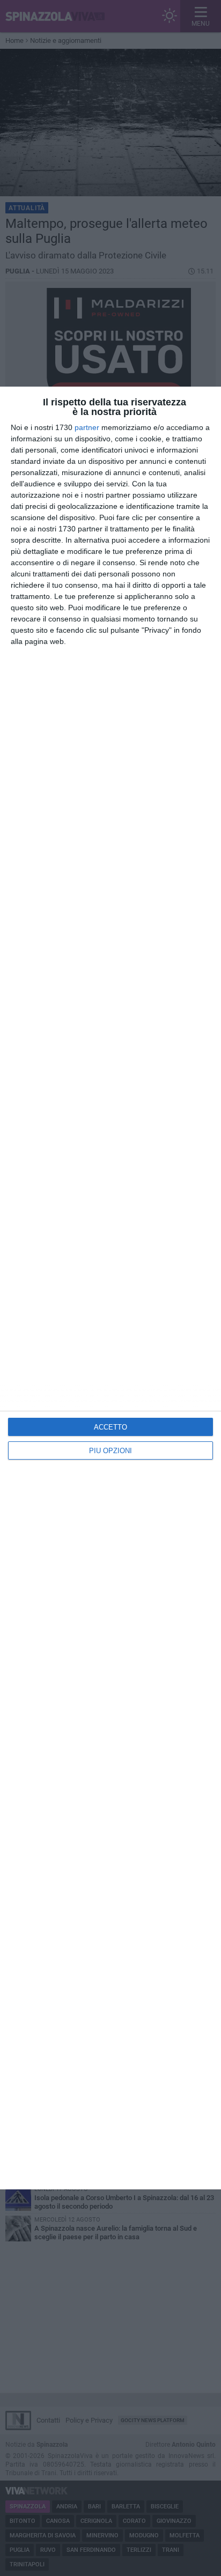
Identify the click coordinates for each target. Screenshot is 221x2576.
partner (87, 427)
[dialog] (110, 1288)
